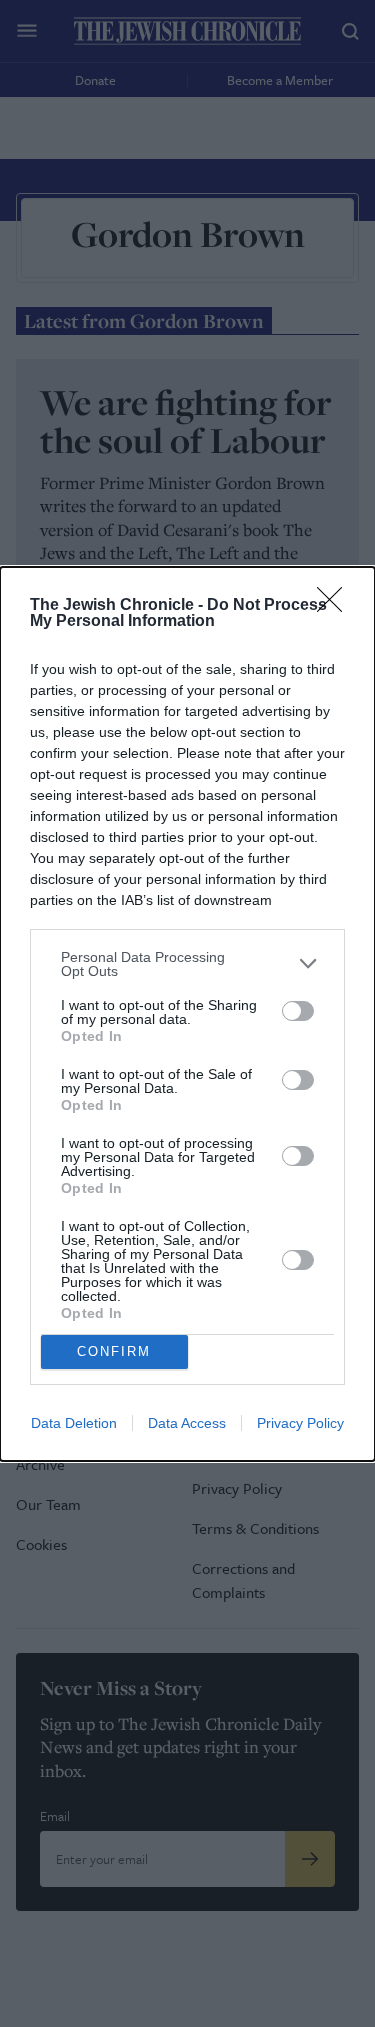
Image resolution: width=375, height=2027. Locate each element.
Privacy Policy (300, 1423)
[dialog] (187, 1014)
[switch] (298, 1011)
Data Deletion (74, 1423)
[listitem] (187, 964)
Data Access (187, 1423)
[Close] (336, 606)
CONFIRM (114, 1351)
